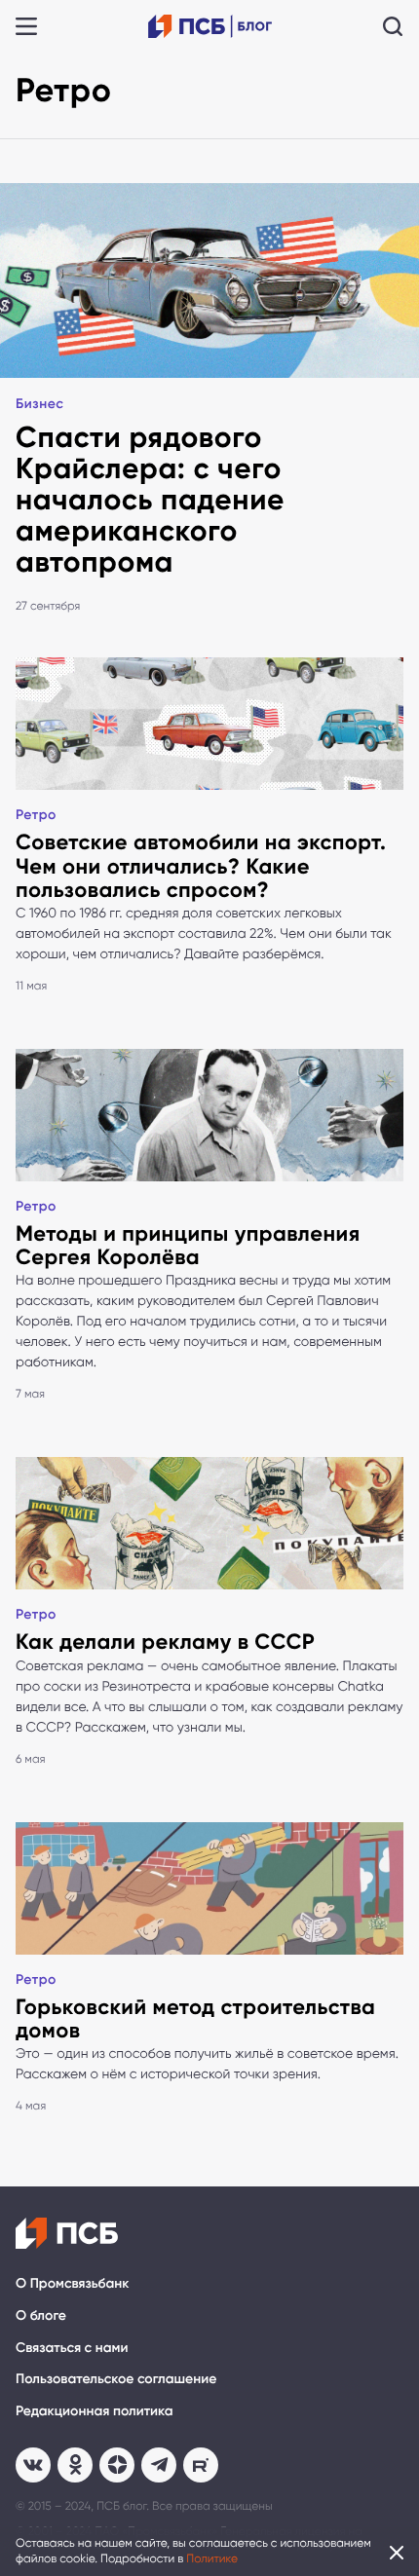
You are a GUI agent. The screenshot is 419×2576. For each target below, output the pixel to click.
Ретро (36, 815)
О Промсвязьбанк (72, 2283)
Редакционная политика (95, 2411)
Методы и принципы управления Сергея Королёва (188, 1245)
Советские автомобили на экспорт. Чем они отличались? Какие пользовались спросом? (201, 865)
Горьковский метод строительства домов (195, 2018)
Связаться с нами (72, 2348)
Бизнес (40, 404)
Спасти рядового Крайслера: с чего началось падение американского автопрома (150, 500)
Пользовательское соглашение (116, 2379)
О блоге (41, 2315)
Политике (212, 2558)
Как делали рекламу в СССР (165, 1642)
